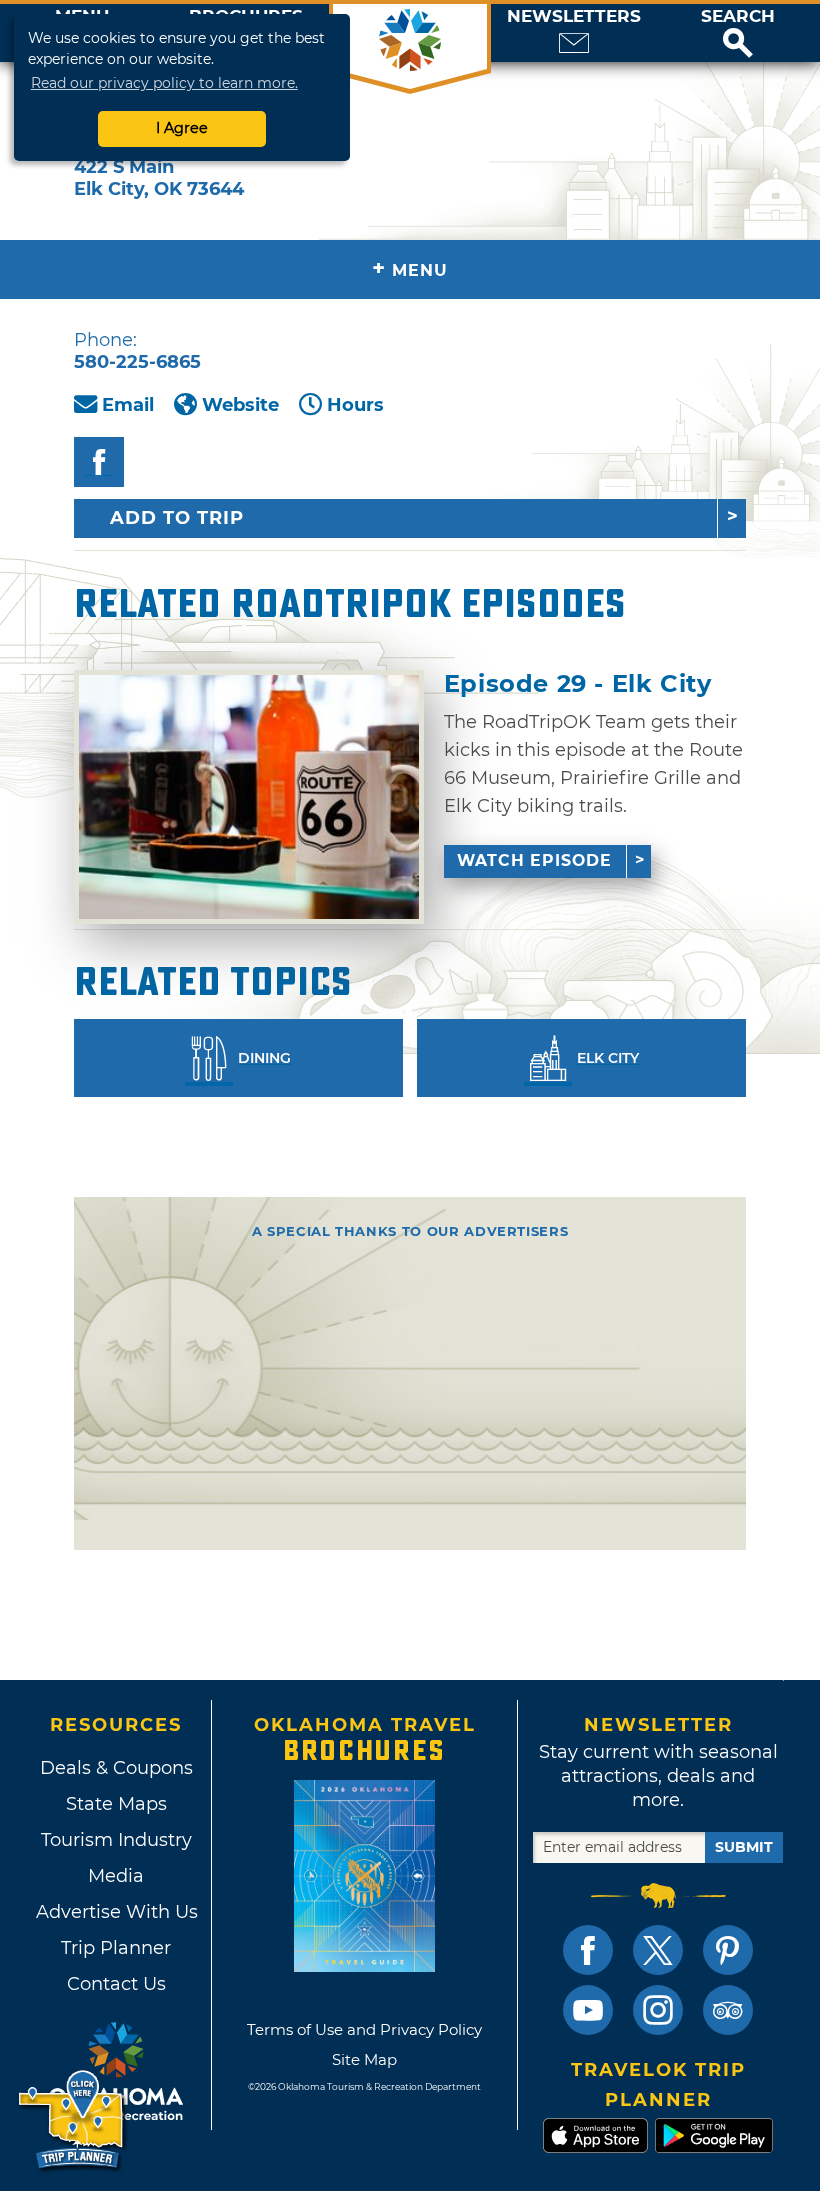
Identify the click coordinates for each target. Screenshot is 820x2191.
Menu (410, 268)
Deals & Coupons (116, 1768)
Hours (355, 405)
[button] (738, 33)
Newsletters (574, 16)
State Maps (116, 1804)
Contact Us (116, 1984)
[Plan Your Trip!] (72, 2120)
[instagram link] (658, 2010)
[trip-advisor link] (728, 2010)
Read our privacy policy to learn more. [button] (164, 83)
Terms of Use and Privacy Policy (364, 2029)
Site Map (364, 2059)
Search (738, 16)
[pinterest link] (728, 1950)
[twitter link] (658, 1950)
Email (128, 405)
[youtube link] (588, 2010)
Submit (744, 1847)
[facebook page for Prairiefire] (99, 462)
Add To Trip (177, 518)
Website (240, 405)
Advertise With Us (116, 1912)
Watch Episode (534, 860)
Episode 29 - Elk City (578, 684)
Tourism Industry (116, 1840)
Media (116, 1876)
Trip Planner (116, 1948)
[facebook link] (588, 1950)
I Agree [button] (182, 128)
